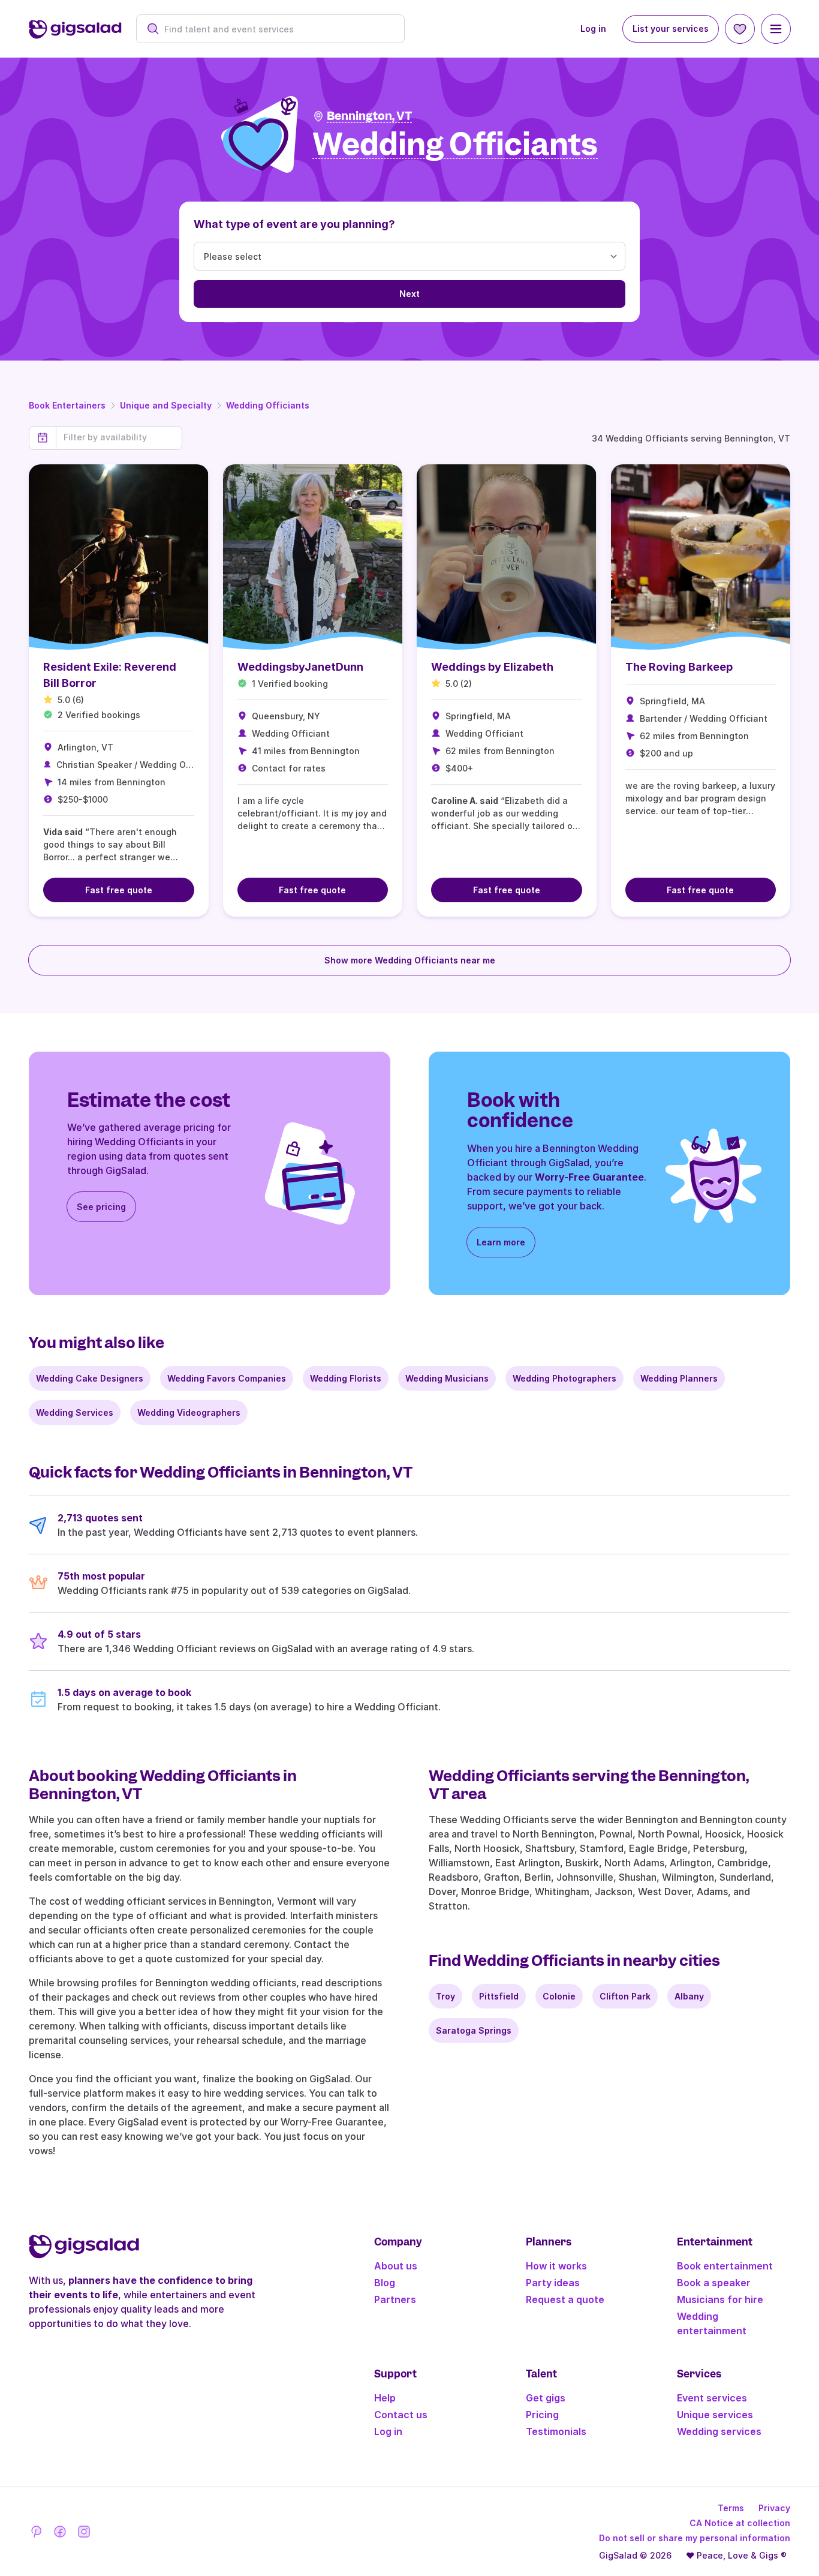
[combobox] (277, 29)
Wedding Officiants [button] (455, 145)
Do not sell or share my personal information (695, 2538)
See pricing (101, 1207)
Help (385, 2398)
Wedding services (719, 2431)
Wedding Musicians (447, 1378)
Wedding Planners (679, 1378)
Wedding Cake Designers (90, 1378)
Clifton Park (625, 1996)
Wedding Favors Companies (227, 1378)
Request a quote (565, 2299)
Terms (731, 2508)
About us (396, 2266)
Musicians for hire (720, 2299)
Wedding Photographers (564, 1378)
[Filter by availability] (119, 437)
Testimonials (556, 2431)
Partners (395, 2299)
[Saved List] (740, 29)
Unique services (715, 2415)
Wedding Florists (346, 1378)
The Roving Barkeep (679, 667)
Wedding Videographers (189, 1412)
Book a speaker (714, 2283)
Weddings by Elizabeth (492, 667)
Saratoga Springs (474, 2030)
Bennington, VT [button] (369, 116)
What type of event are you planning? (294, 224)
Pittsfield (499, 1996)
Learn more (501, 1242)
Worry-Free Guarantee (589, 1177)
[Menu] (776, 29)
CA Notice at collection (740, 2523)
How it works (556, 2266)
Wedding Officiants (268, 405)
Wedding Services (75, 1412)
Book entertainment (725, 2266)
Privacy (774, 2508)
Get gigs (546, 2398)
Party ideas (553, 2283)
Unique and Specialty (166, 405)
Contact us (401, 2415)
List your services (671, 28)
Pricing (542, 2415)
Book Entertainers (67, 405)
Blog (385, 2283)
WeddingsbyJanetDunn (300, 667)
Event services (712, 2398)
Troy (445, 1996)
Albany (689, 1996)
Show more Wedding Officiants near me (410, 960)
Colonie (559, 1996)
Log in (593, 28)
